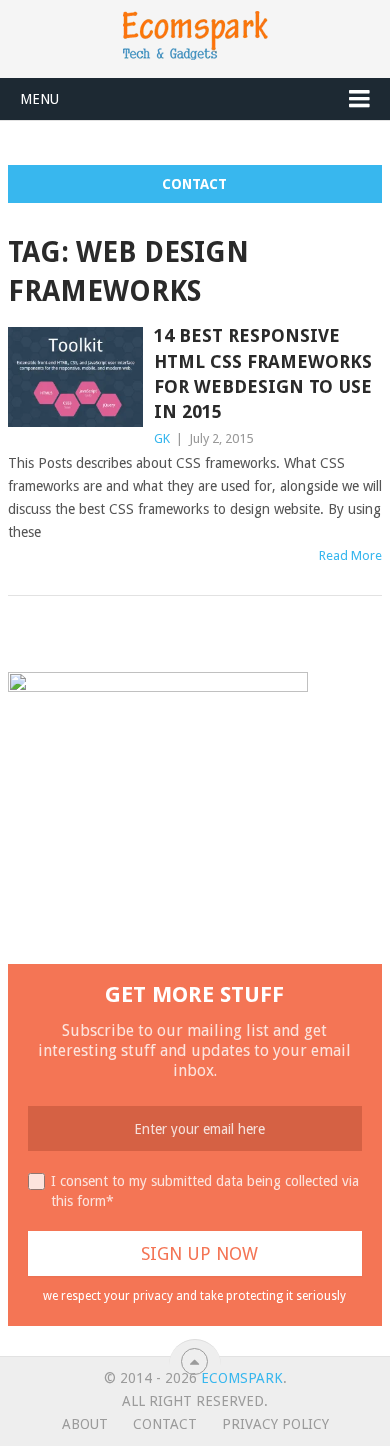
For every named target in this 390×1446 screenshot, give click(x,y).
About (85, 1424)
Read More (350, 555)
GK (162, 438)
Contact (194, 184)
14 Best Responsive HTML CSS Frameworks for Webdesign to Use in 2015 (263, 373)
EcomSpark (242, 1378)
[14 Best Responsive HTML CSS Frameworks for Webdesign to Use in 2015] (75, 376)
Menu (39, 99)
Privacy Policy (275, 1424)
